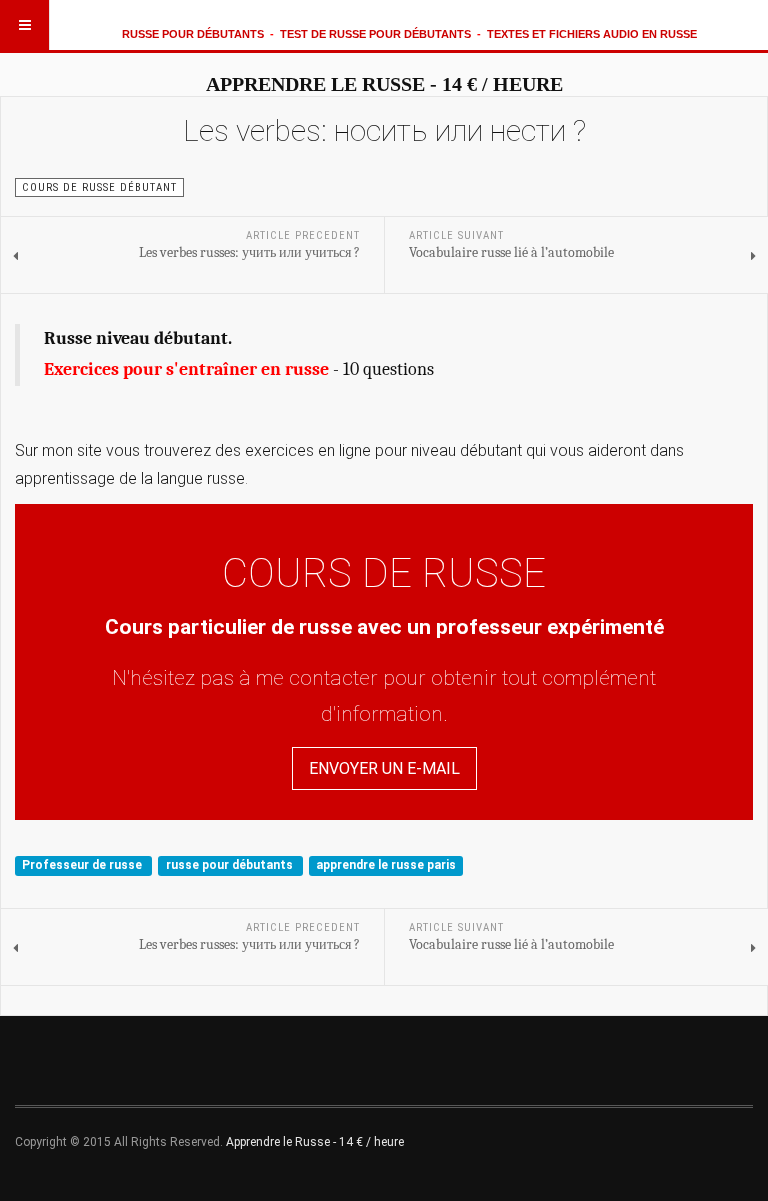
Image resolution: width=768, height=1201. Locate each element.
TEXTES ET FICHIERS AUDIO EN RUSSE (592, 34)
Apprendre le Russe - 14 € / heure (315, 1142)
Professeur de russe (83, 865)
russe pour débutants (231, 865)
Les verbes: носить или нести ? (384, 130)
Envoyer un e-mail (384, 768)
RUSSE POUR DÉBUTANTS (193, 34)
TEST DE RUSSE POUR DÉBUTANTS (375, 34)
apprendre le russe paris (386, 865)
